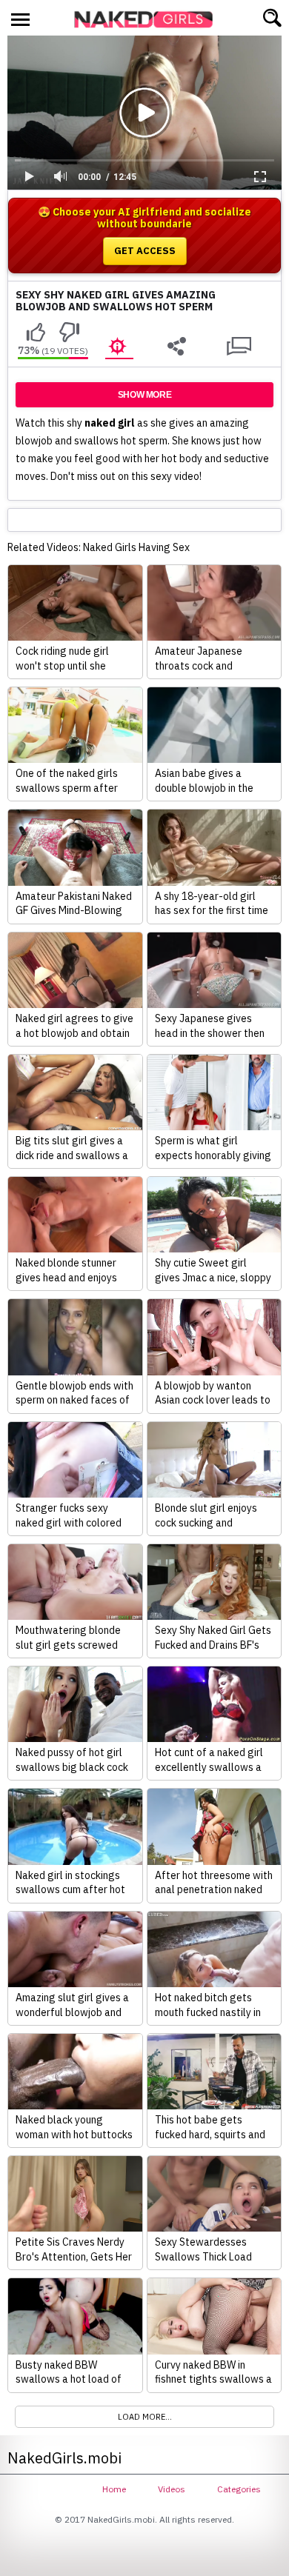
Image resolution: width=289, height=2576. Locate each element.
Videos (172, 2489)
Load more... (145, 2417)
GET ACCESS (145, 251)
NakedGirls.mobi (148, 19)
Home (114, 2489)
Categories (239, 2489)
